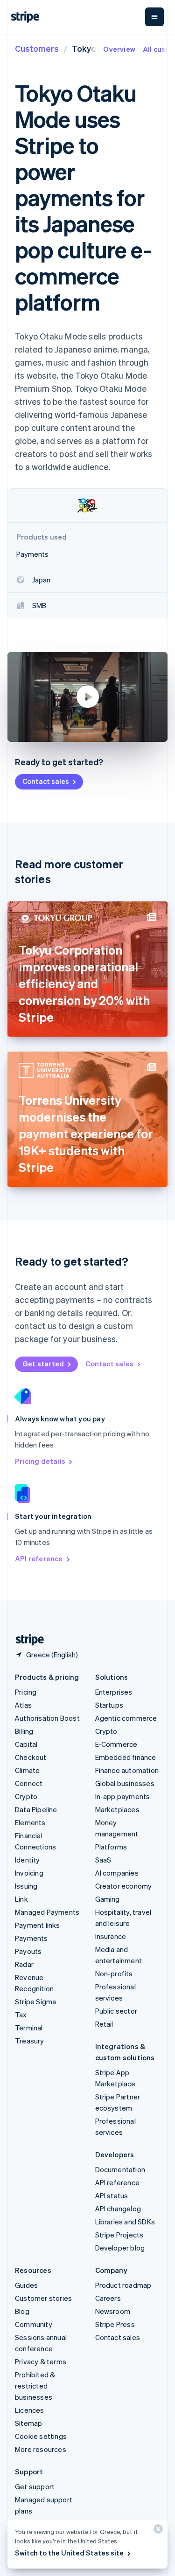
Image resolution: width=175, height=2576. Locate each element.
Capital (26, 1744)
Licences (30, 2410)
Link (21, 1899)
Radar (24, 1964)
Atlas (23, 1705)
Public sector (116, 2011)
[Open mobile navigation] (154, 17)
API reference (39, 1558)
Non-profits (114, 1974)
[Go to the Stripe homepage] (26, 1640)
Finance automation (127, 1770)
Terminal (29, 2028)
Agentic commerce (126, 1718)
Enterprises (114, 1692)
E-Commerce (116, 1744)
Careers (108, 2298)
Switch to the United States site (69, 2553)
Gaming (108, 1899)
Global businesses (125, 1783)
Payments (31, 1938)
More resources (41, 2449)
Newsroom (113, 2311)
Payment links (38, 1925)
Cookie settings (41, 2436)
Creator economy (124, 1886)
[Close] (157, 2531)
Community (34, 2324)
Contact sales (46, 781)
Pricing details (40, 1461)
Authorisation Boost (47, 1718)
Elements (30, 1822)
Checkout (31, 1757)
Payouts (28, 1951)
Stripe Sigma (35, 2001)
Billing (24, 1731)
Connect (29, 1783)
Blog (22, 2311)
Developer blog (120, 2248)
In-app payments (123, 1796)
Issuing (26, 1886)
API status (112, 2195)
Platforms (111, 1847)
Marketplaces (117, 1809)
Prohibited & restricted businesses (35, 2386)
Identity (28, 1860)
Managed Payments (47, 1912)
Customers (37, 48)
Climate (27, 1770)
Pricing (26, 1692)
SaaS (103, 1860)
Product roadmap (123, 2285)
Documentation (120, 2169)
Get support (35, 2486)
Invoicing (29, 1873)
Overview (119, 49)
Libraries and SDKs (125, 2222)
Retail (104, 2024)
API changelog (118, 2209)
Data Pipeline (36, 1809)
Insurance (111, 1936)
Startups (109, 1705)
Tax (21, 2015)
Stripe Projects (119, 2235)
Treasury (30, 2041)
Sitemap (28, 2423)
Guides (26, 2285)
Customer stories (43, 2298)
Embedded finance (126, 1757)
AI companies (117, 1873)
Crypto (26, 1796)
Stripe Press (115, 2324)
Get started (43, 1364)
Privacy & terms (41, 2361)
